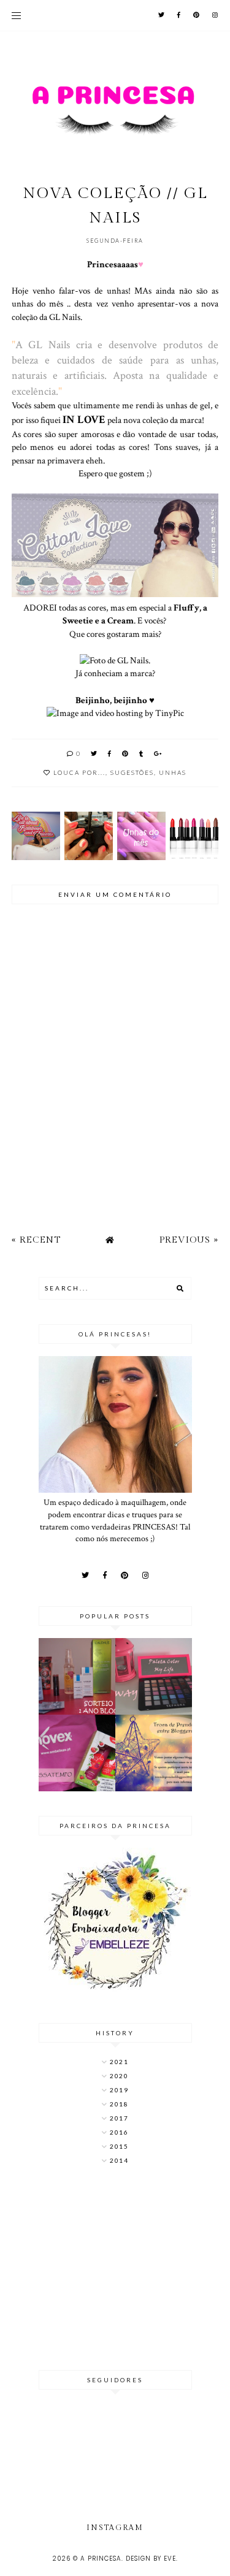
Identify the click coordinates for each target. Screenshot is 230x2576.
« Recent (36, 1240)
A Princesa (101, 2559)
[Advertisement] (115, 2269)
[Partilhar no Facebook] (110, 753)
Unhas (173, 772)
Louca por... (79, 772)
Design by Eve (151, 2559)
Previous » (189, 1240)
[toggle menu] (16, 15)
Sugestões (132, 772)
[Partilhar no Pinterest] (126, 753)
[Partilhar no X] (94, 753)
